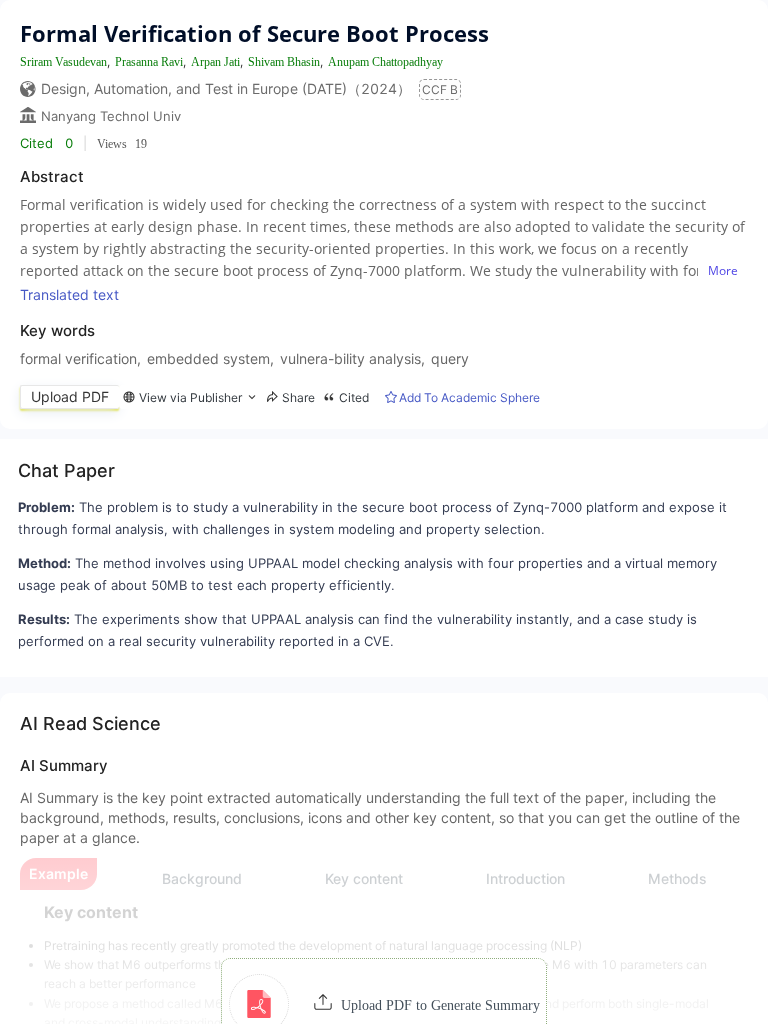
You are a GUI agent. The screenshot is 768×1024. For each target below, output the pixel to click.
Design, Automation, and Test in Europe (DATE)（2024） (226, 88)
